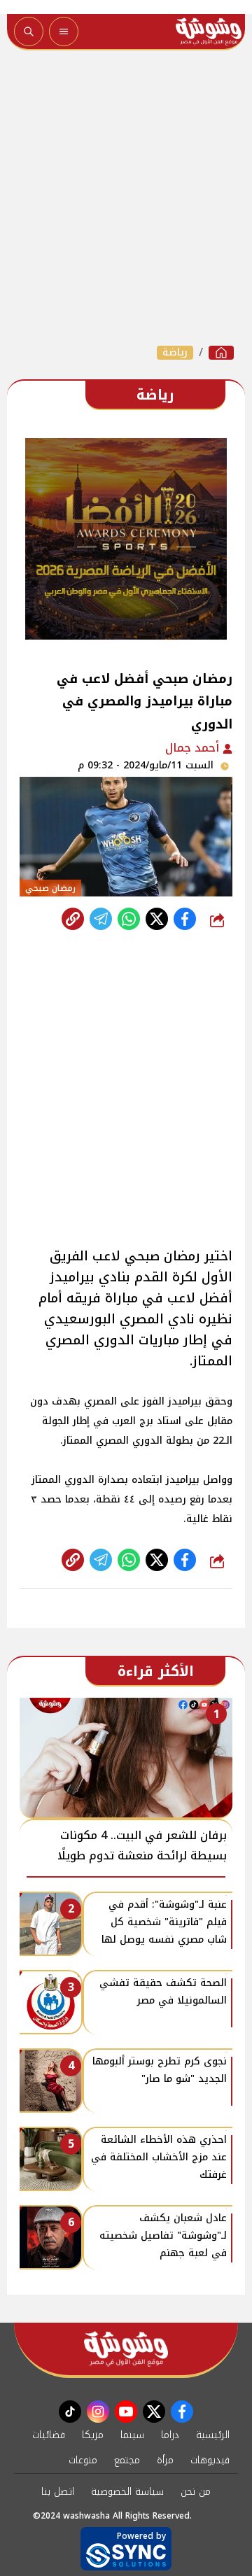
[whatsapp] (73, 919)
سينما (132, 2435)
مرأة (165, 2460)
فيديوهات (210, 2460)
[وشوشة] (221, 353)
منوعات (83, 2460)
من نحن (196, 2492)
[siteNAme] (209, 31)
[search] (29, 31)
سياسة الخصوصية (127, 2492)
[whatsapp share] (129, 919)
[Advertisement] (126, 197)
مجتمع (127, 2460)
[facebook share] (185, 919)
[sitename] (126, 2349)
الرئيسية (213, 2435)
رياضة (175, 353)
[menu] (64, 31)
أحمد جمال (194, 748)
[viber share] (101, 919)
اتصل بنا (58, 2492)
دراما (170, 2435)
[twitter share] (157, 919)
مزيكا (93, 2435)
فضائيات (49, 2435)
